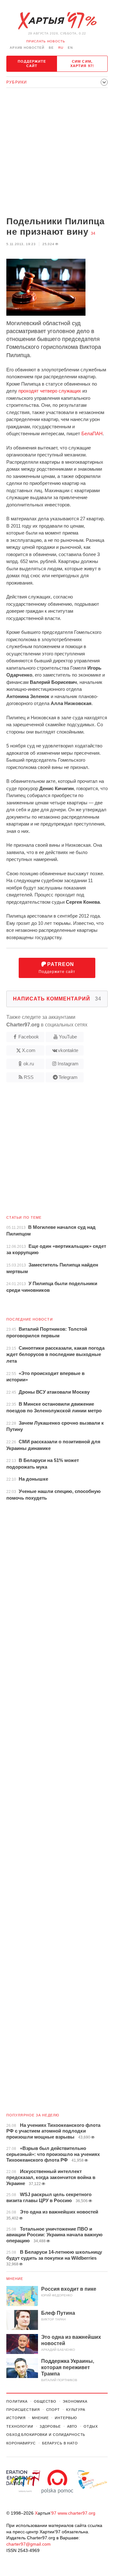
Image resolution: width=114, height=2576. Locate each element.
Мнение (15, 2279)
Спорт (53, 2410)
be (51, 48)
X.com (29, 1050)
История (16, 2418)
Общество (45, 2401)
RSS (29, 1077)
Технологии (20, 2426)
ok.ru (29, 1064)
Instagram (68, 1064)
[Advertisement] (57, 153)
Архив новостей (27, 48)
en (70, 48)
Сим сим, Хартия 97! (82, 64)
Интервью (66, 2418)
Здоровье (50, 2426)
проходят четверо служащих (50, 391)
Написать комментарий (57, 999)
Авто (72, 2426)
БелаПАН (92, 433)
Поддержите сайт (32, 64)
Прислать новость (46, 41)
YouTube (68, 1037)
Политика (17, 2401)
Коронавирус (21, 2443)
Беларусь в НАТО (60, 2443)
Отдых (91, 2426)
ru (61, 48)
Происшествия (23, 2410)
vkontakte (68, 1050)
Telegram (68, 1077)
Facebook (29, 1037)
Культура (76, 2410)
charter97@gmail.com (28, 2544)
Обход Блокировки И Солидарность (46, 2435)
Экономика (75, 2401)
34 (93, 233)
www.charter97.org (76, 2513)
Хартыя (57, 21)
